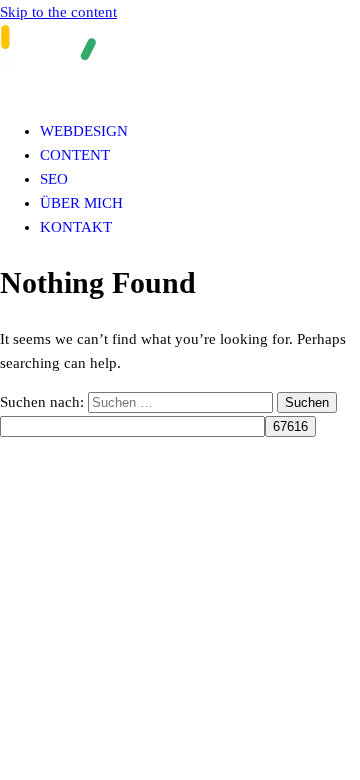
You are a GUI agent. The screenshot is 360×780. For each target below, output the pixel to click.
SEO (54, 179)
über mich (81, 203)
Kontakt (76, 227)
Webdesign (84, 131)
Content (75, 155)
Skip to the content (58, 12)
